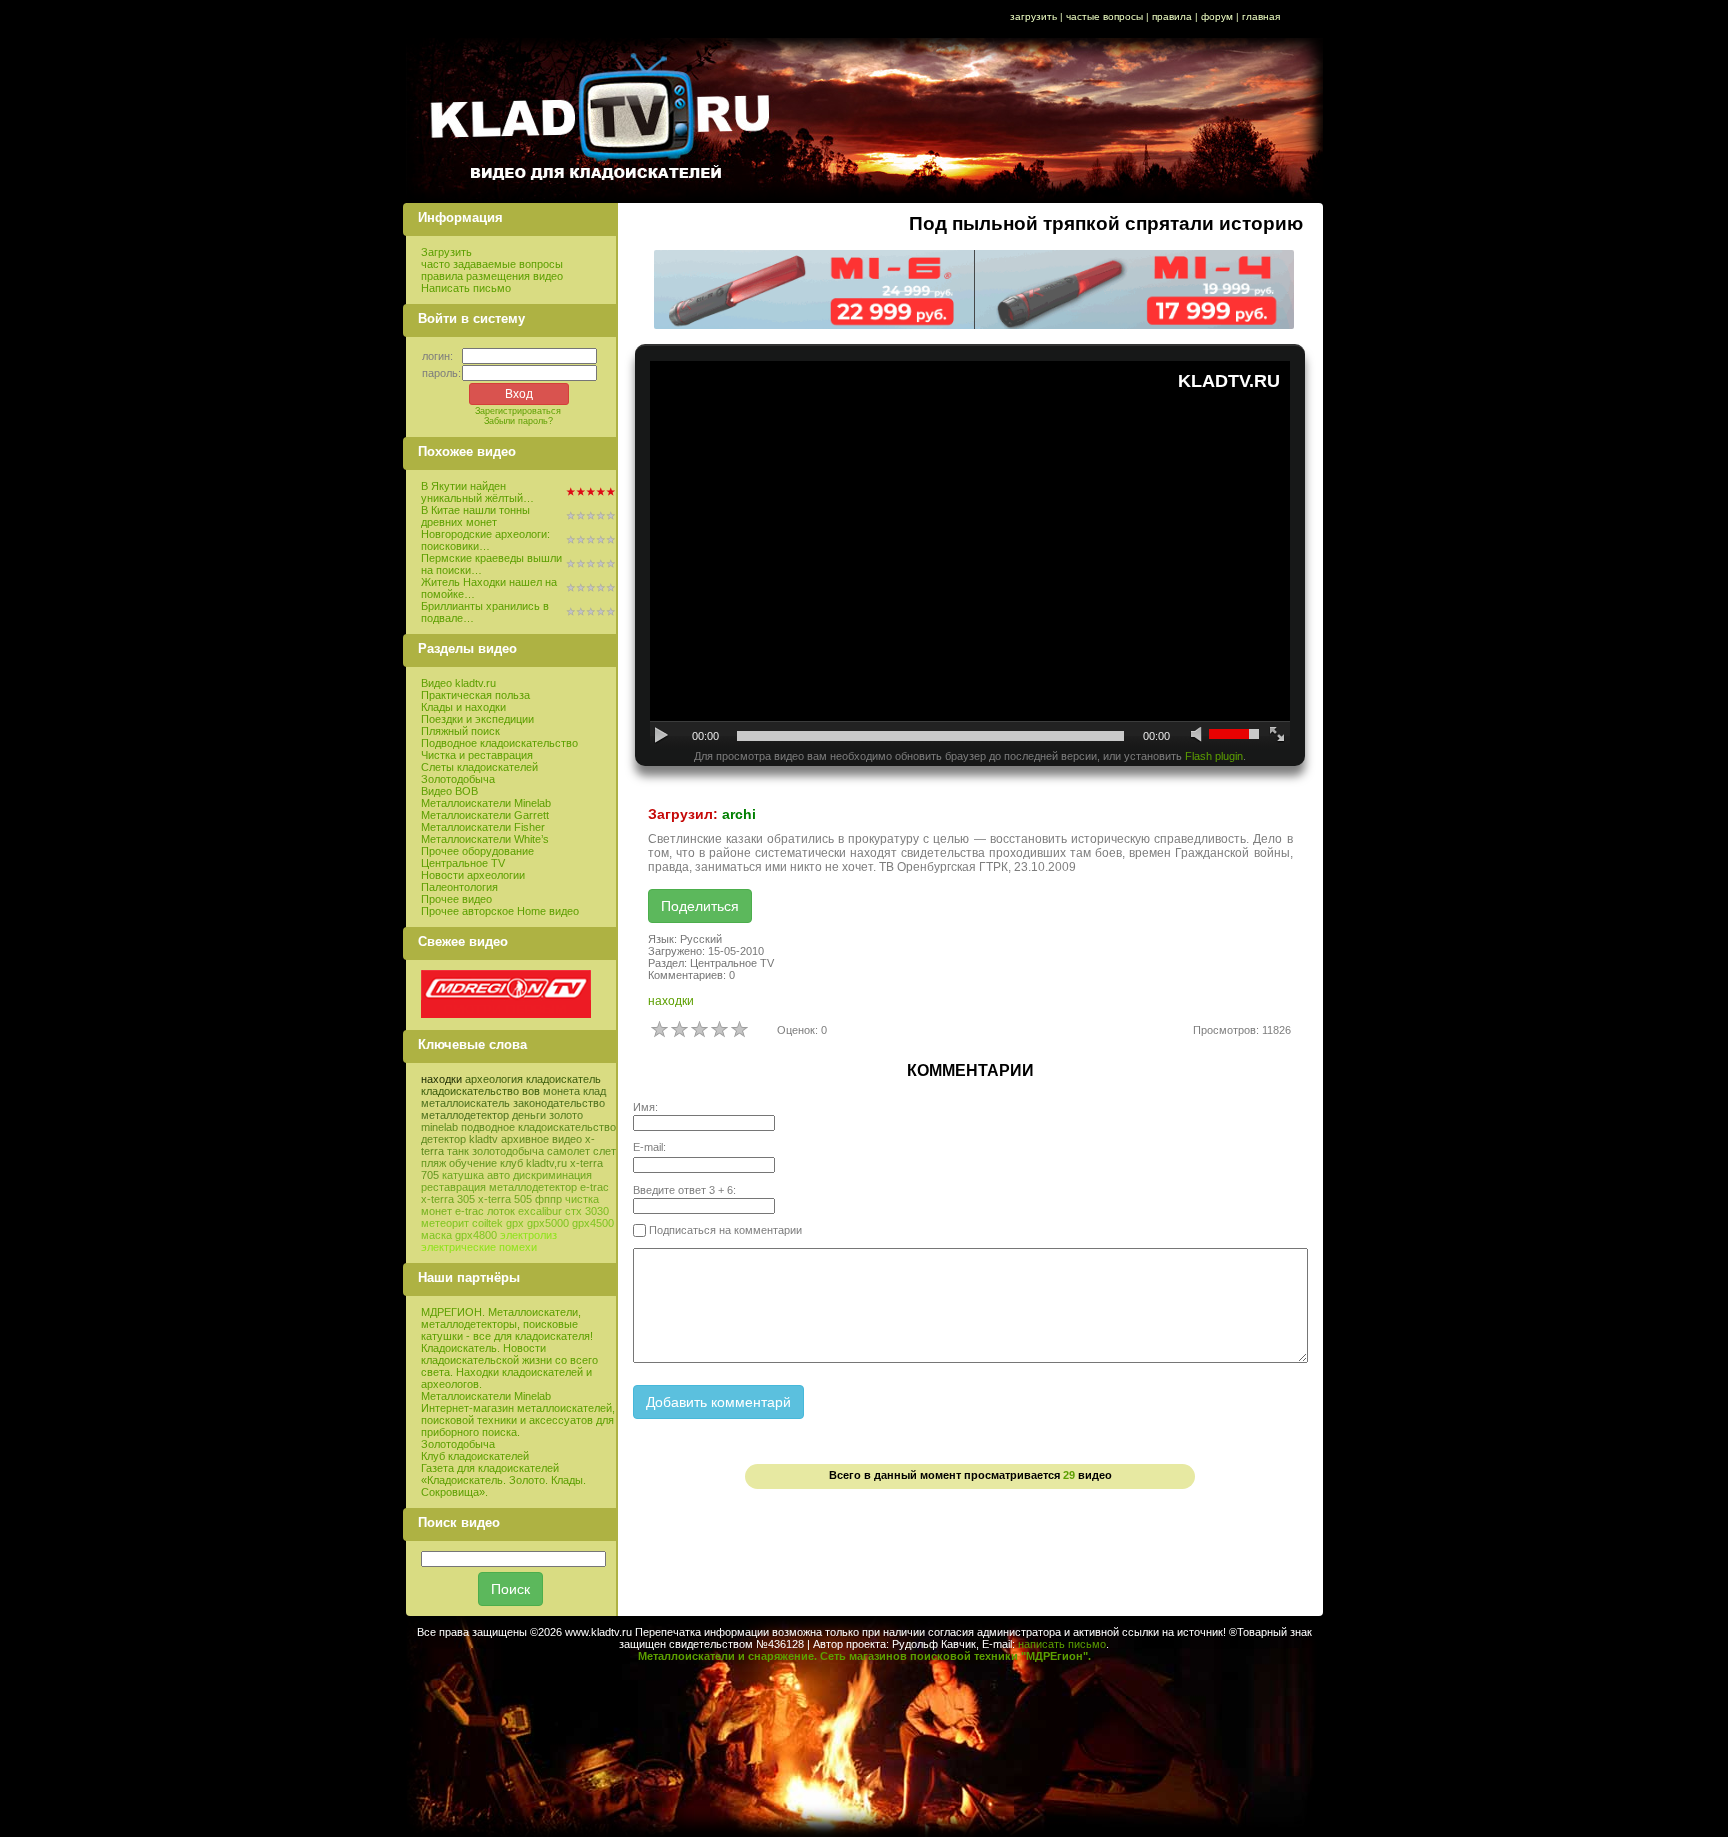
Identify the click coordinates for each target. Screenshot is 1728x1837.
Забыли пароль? (518, 421)
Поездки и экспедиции (477, 719)
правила (1172, 16)
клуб (511, 1163)
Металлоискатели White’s (485, 839)
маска (436, 1235)
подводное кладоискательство (538, 1127)
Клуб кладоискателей (475, 1456)
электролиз (528, 1235)
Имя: (645, 1107)
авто (498, 1175)
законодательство (559, 1103)
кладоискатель (563, 1079)
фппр (548, 1199)
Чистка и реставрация (477, 755)
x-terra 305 (448, 1199)
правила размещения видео (492, 276)
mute (1198, 735)
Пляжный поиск (460, 731)
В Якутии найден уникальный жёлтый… (477, 492)
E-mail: (649, 1147)
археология (494, 1079)
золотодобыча (508, 1151)
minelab (439, 1127)
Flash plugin (1214, 756)
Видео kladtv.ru (458, 683)
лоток (501, 1211)
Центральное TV (463, 863)
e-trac (469, 1211)
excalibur (540, 1211)
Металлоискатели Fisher (483, 827)
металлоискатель (465, 1103)
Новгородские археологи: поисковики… (485, 540)
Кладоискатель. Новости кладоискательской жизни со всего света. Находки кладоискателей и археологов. (509, 1366)
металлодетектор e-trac (549, 1187)
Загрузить (446, 252)
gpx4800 (476, 1235)
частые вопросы (1104, 16)
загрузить (1033, 16)
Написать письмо (466, 288)
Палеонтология (459, 887)
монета (561, 1091)
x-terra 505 (505, 1199)
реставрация (453, 1187)
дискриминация (552, 1175)
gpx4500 (593, 1223)
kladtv (483, 1139)
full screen (1277, 735)
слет (604, 1151)
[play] (662, 735)
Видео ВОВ (449, 791)
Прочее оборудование (477, 851)
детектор (443, 1139)
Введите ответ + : (684, 1190)
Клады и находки (463, 707)
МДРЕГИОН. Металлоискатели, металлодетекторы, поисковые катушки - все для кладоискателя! (507, 1324)
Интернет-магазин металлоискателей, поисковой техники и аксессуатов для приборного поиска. (518, 1420)
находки (441, 1079)
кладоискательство (470, 1091)
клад (594, 1091)
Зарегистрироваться (518, 411)
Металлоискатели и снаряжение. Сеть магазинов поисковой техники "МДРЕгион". (864, 1656)
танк (458, 1151)
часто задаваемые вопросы (492, 264)
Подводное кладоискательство (499, 743)
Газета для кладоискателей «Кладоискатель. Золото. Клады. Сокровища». (503, 1480)
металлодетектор (465, 1115)
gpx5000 (548, 1223)
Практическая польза (475, 695)
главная (1261, 16)
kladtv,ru (546, 1163)
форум (1217, 16)
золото (566, 1115)
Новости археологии (473, 875)
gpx (515, 1223)
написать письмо (1062, 1644)
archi (739, 814)
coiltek (487, 1223)
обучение (473, 1163)
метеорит (445, 1223)
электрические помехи (479, 1247)
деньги (529, 1115)
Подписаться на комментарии (724, 1230)
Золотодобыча (458, 779)
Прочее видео (456, 899)
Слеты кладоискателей (479, 767)
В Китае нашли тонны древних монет (475, 516)
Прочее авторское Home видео (500, 911)
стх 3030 (587, 1211)
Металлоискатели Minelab (486, 803)
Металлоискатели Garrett (485, 815)
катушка (463, 1175)
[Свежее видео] (506, 1014)
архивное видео (541, 1139)
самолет (568, 1151)
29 (1069, 1475)
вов (531, 1091)
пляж (433, 1163)
